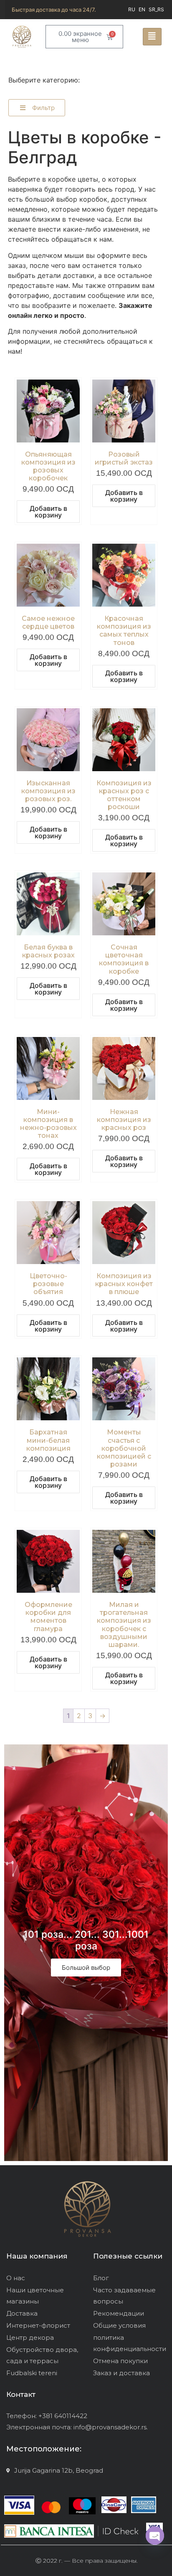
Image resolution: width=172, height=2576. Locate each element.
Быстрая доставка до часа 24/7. (54, 10)
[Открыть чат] (155, 2536)
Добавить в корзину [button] (48, 512)
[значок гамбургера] (152, 37)
